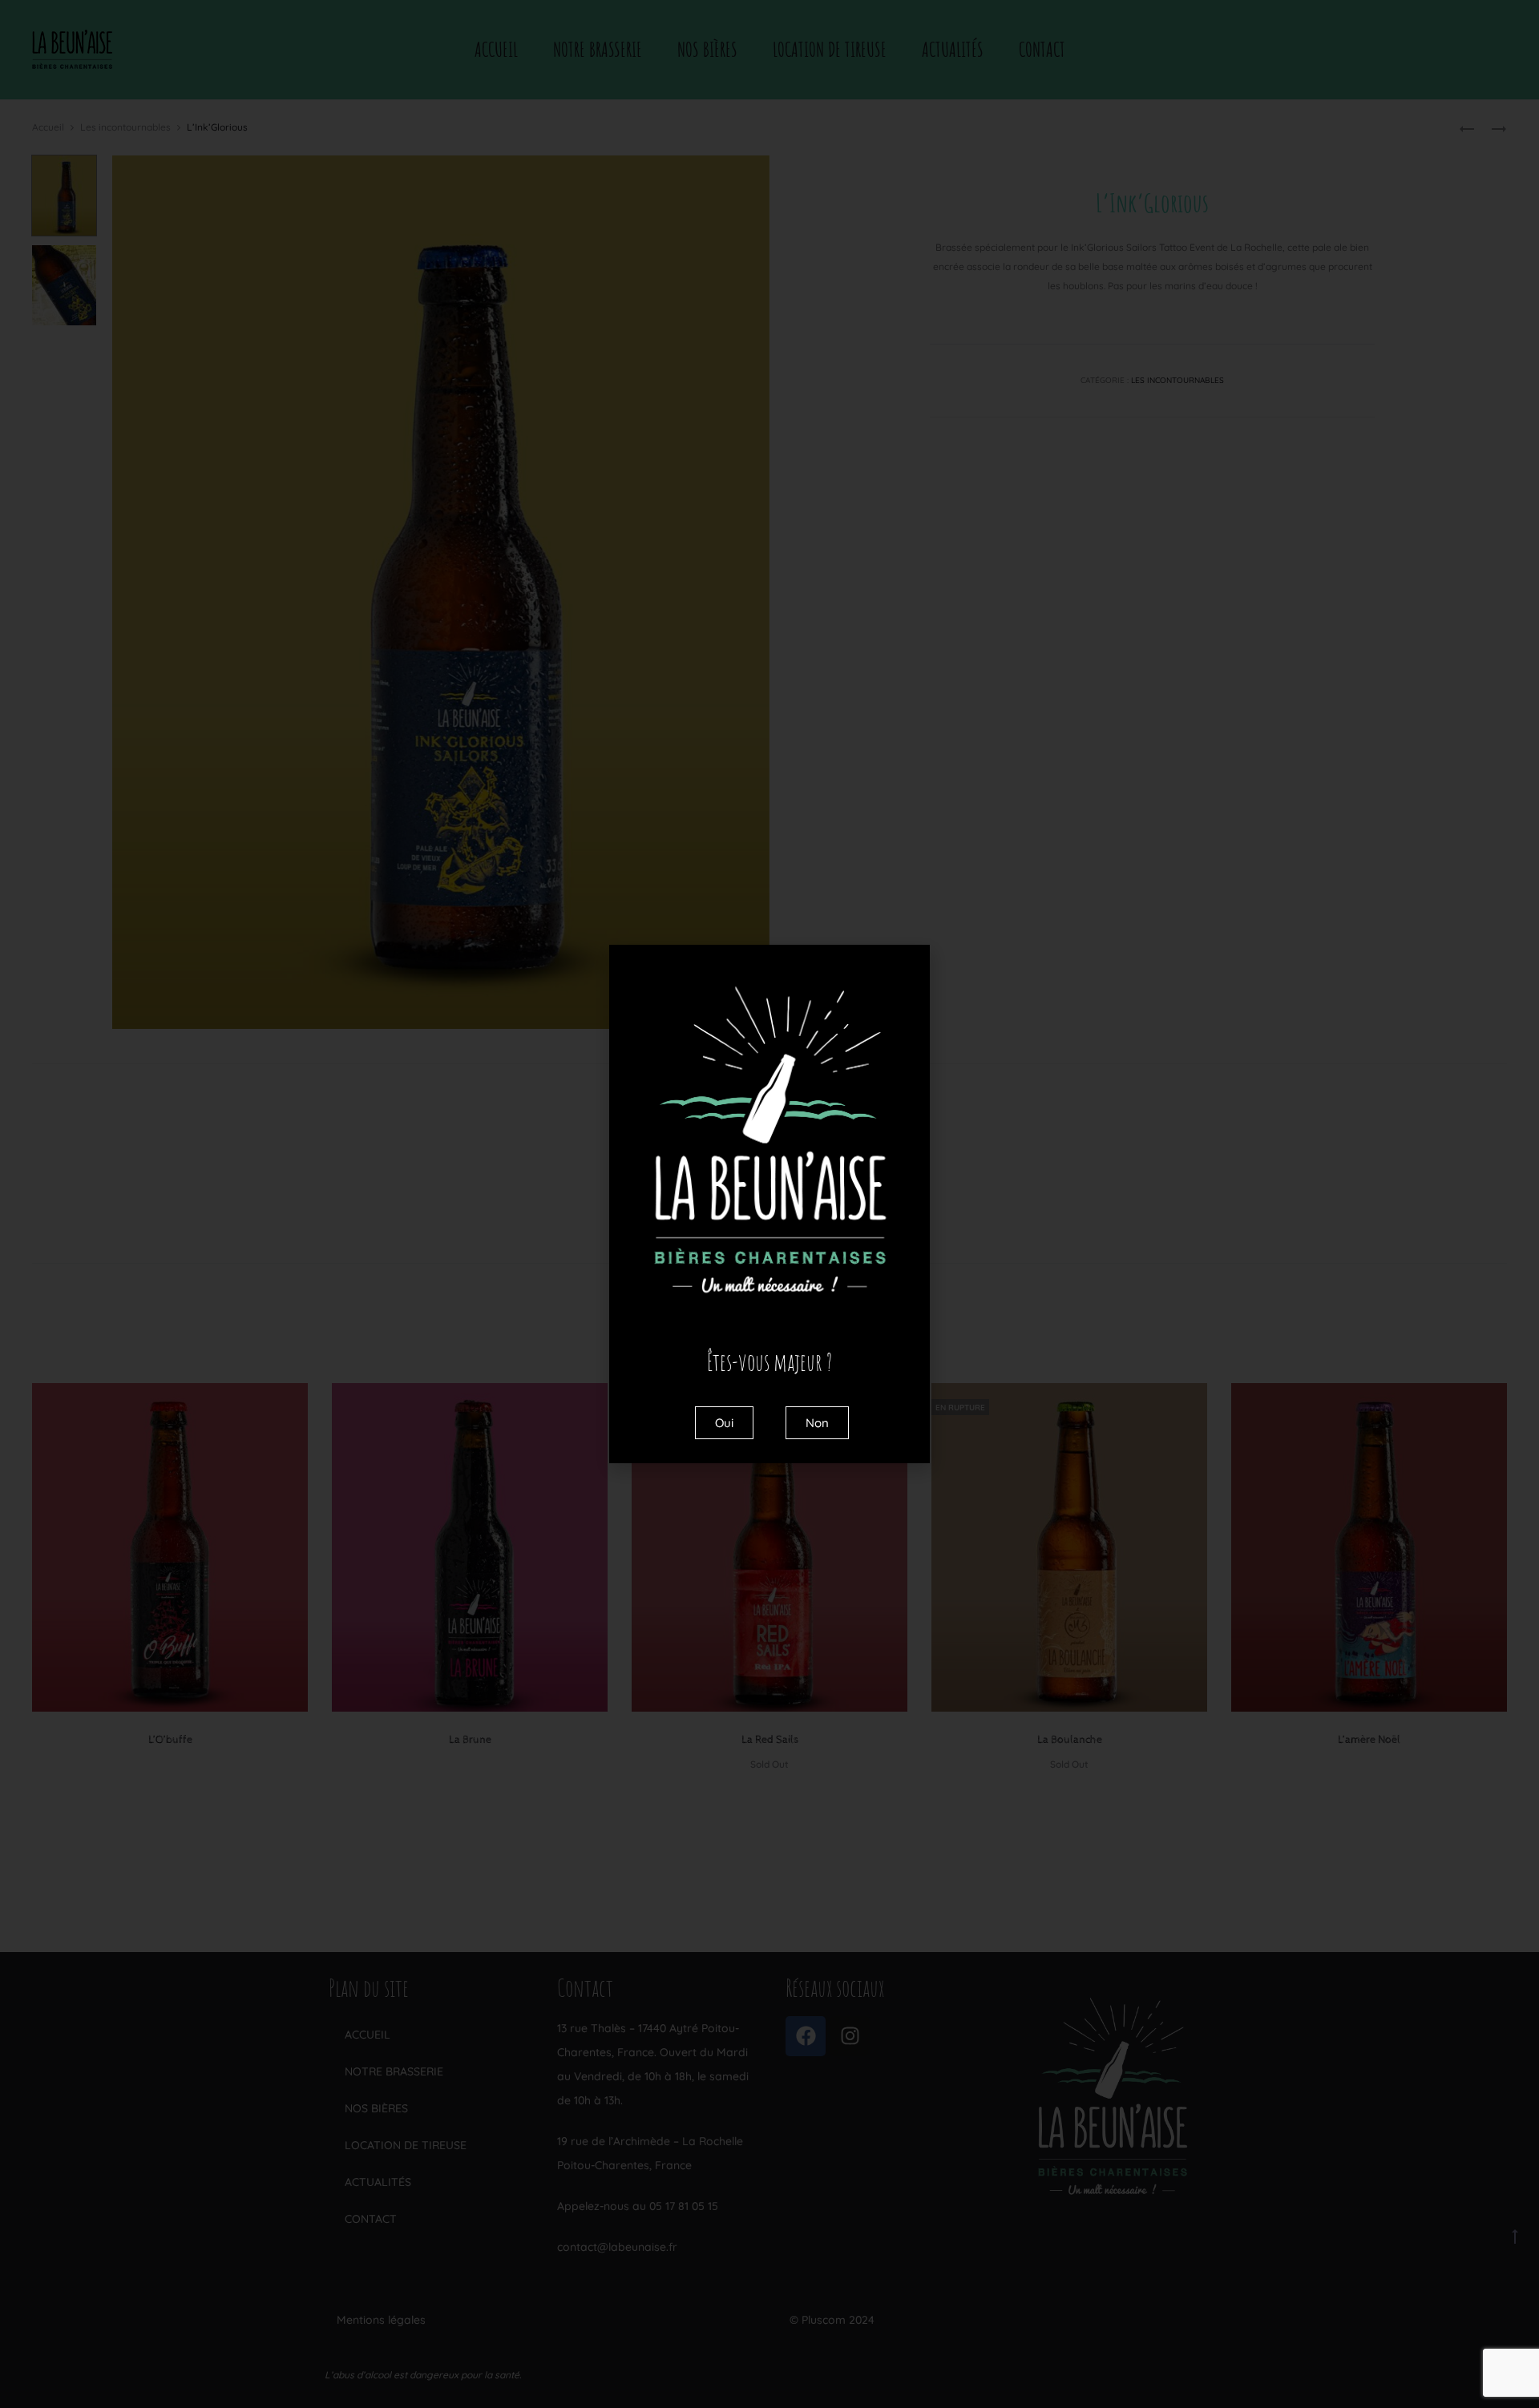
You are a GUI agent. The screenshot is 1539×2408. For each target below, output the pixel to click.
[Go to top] (1515, 2236)
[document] (769, 1204)
